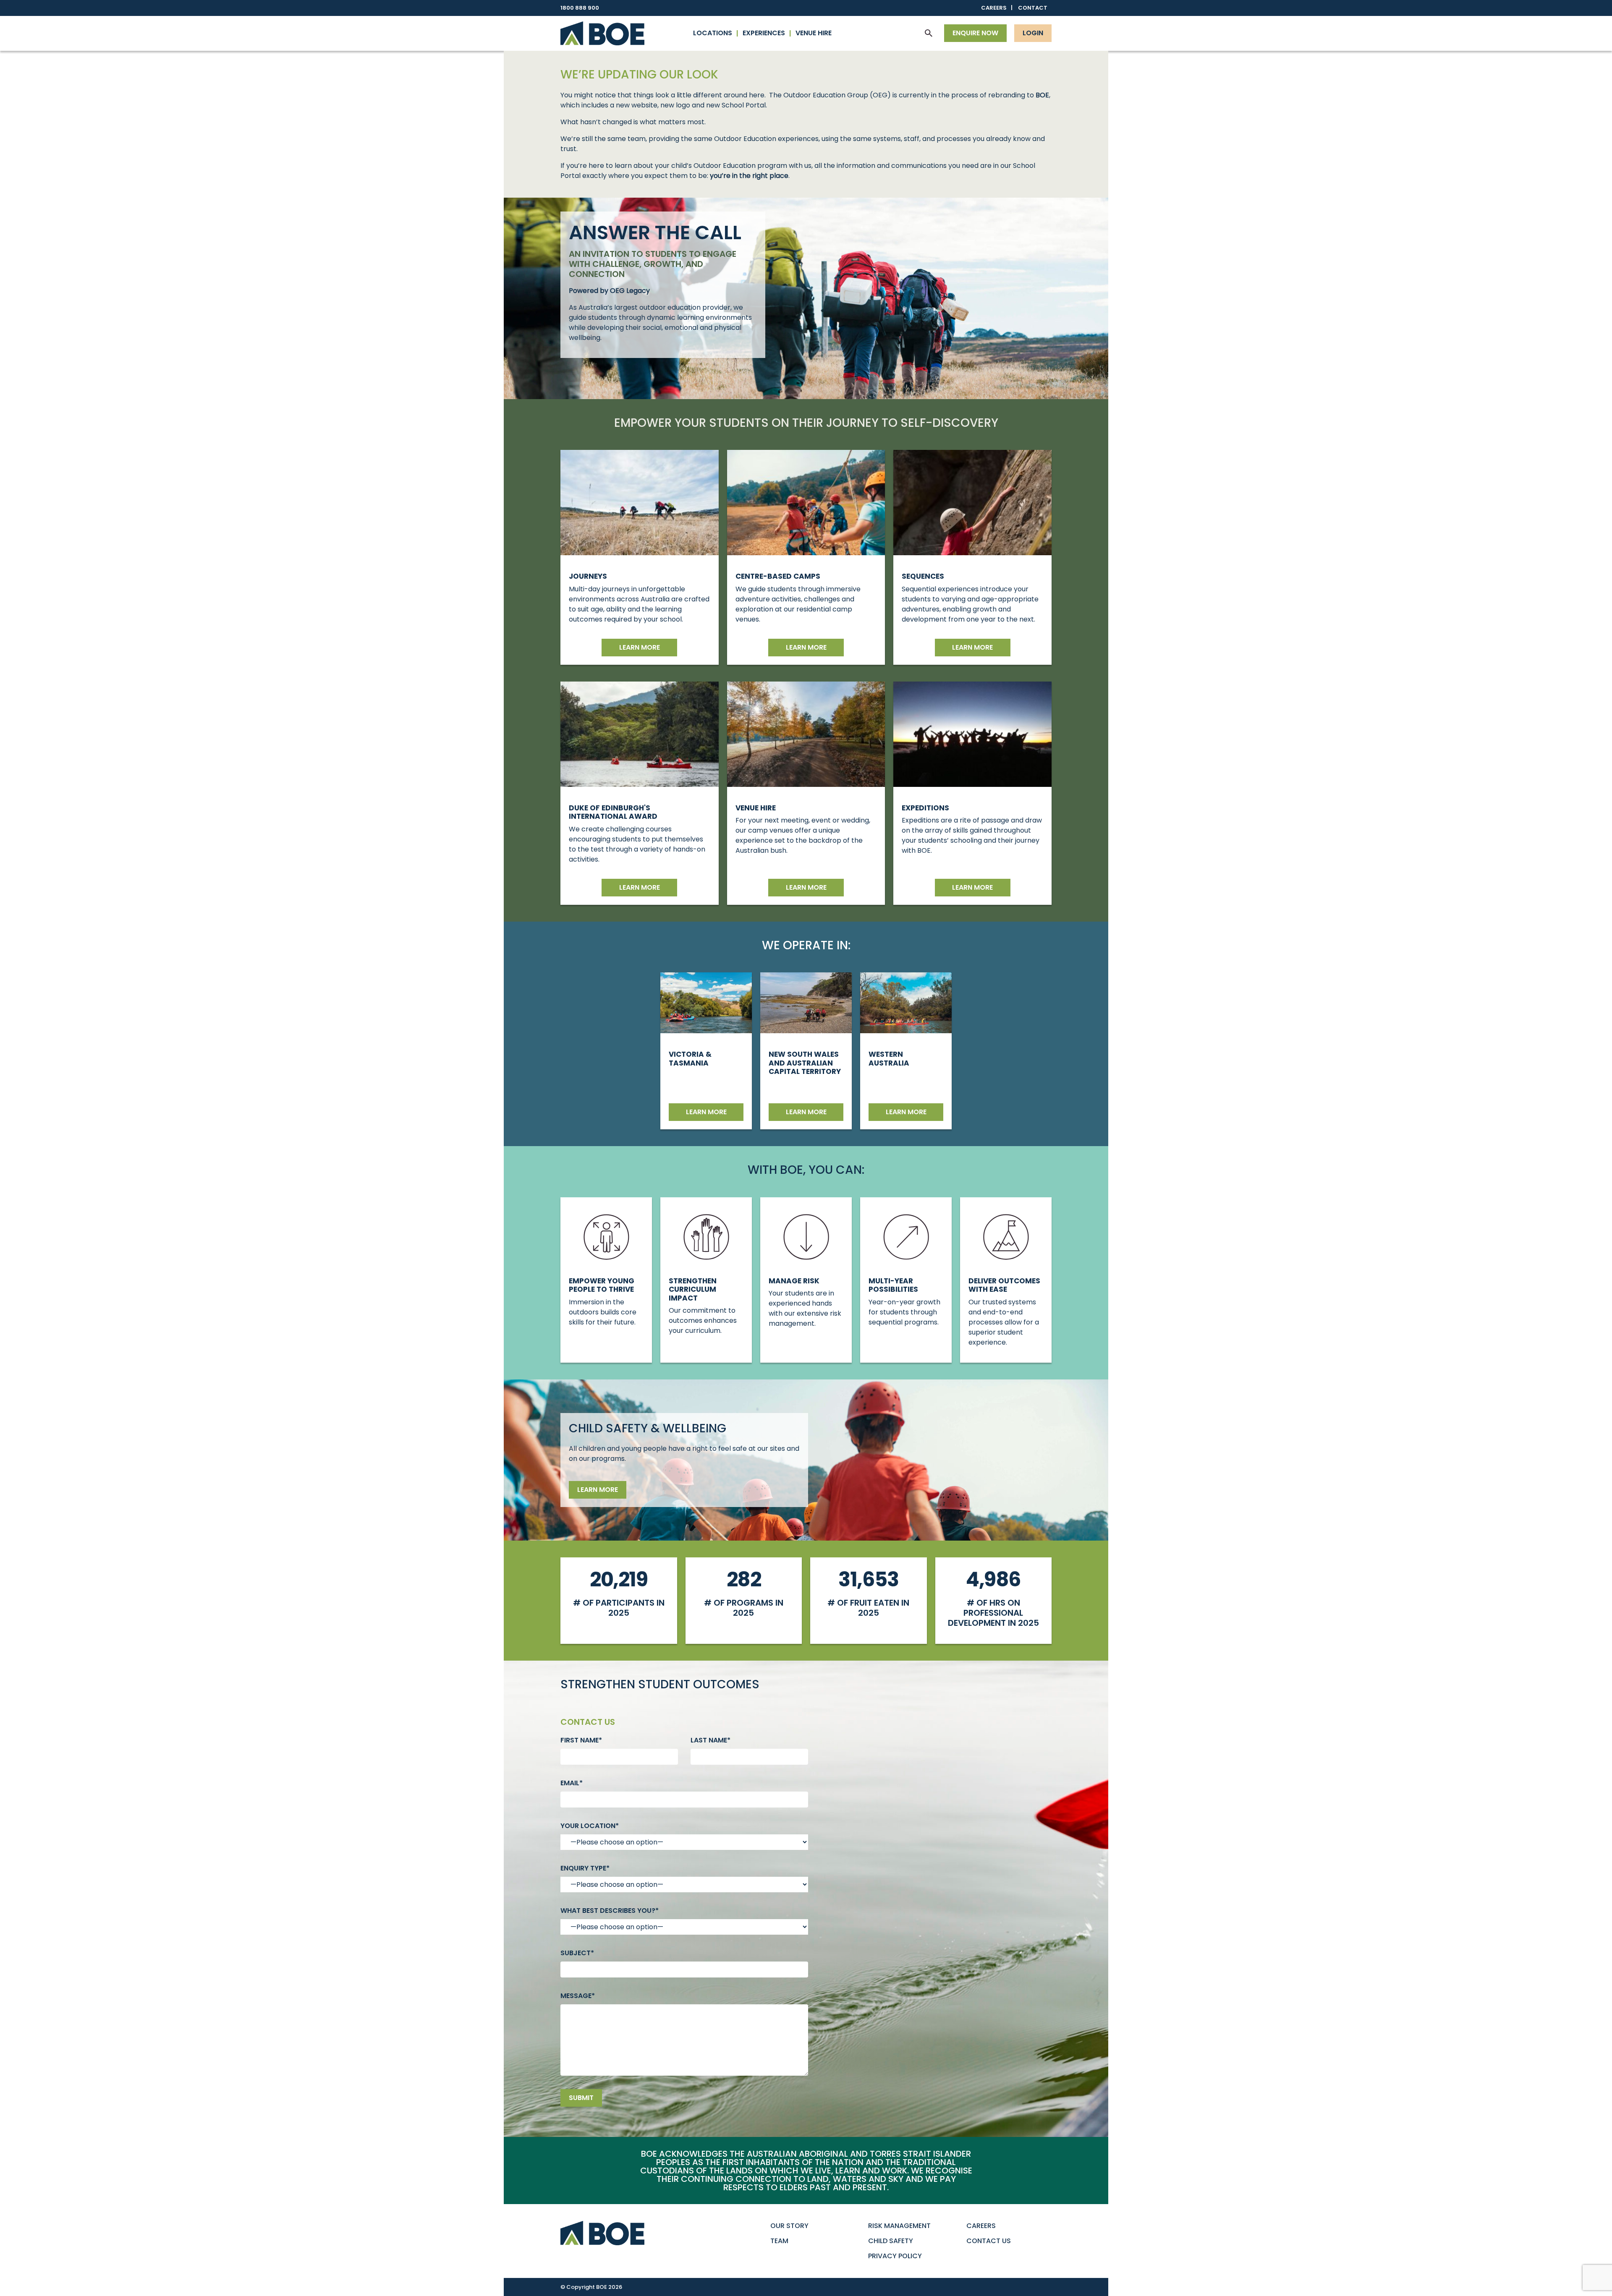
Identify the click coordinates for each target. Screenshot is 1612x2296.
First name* (581, 1740)
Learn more (640, 647)
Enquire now (975, 33)
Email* (572, 1783)
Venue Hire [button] (814, 33)
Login (1033, 33)
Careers (994, 8)
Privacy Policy (895, 2256)
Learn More (972, 887)
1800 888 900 (580, 8)
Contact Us (989, 2241)
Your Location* (590, 1826)
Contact (1033, 8)
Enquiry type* (585, 1868)
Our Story (789, 2226)
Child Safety (891, 2241)
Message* (578, 1996)
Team (779, 2241)
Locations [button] (713, 33)
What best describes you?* (610, 1911)
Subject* (577, 1953)
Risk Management (899, 2226)
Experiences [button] (764, 33)
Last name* (710, 1740)
